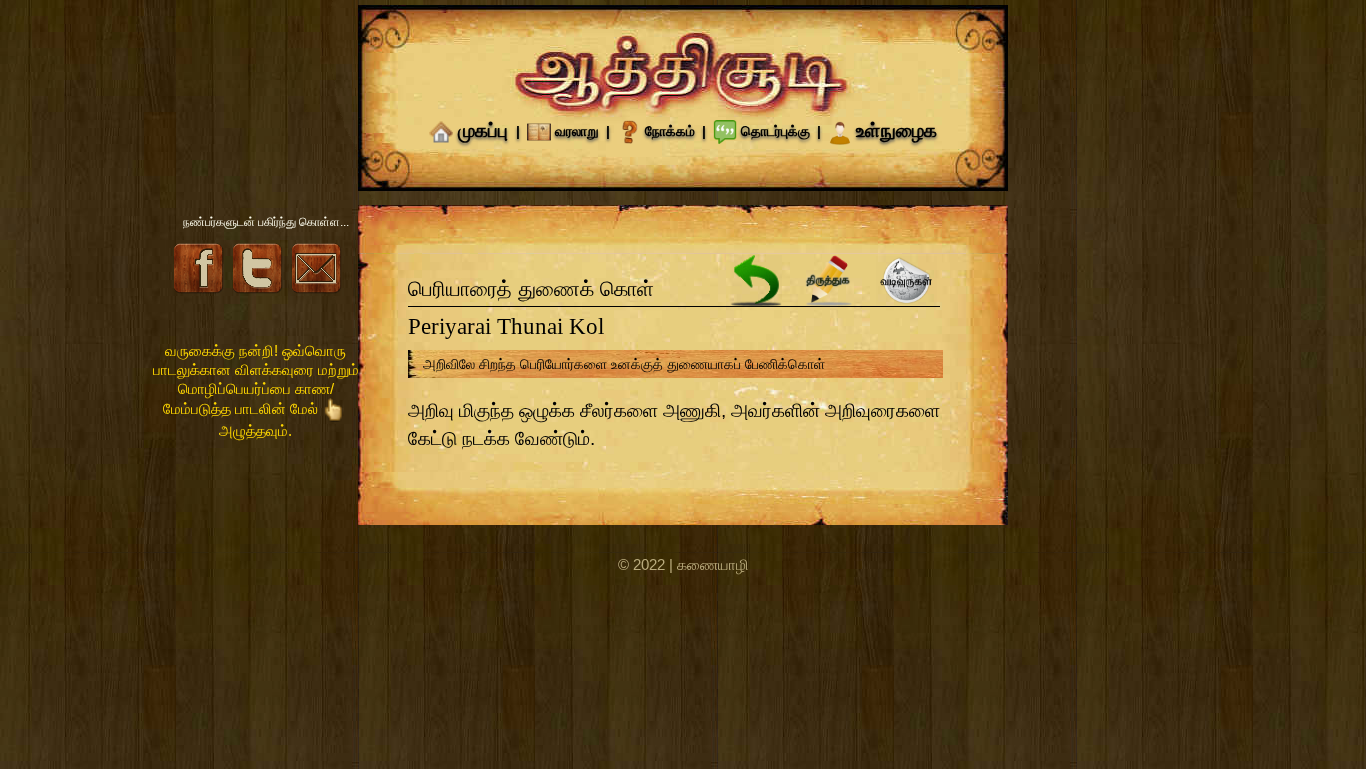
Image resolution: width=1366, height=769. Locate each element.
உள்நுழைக (896, 130)
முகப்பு (483, 130)
